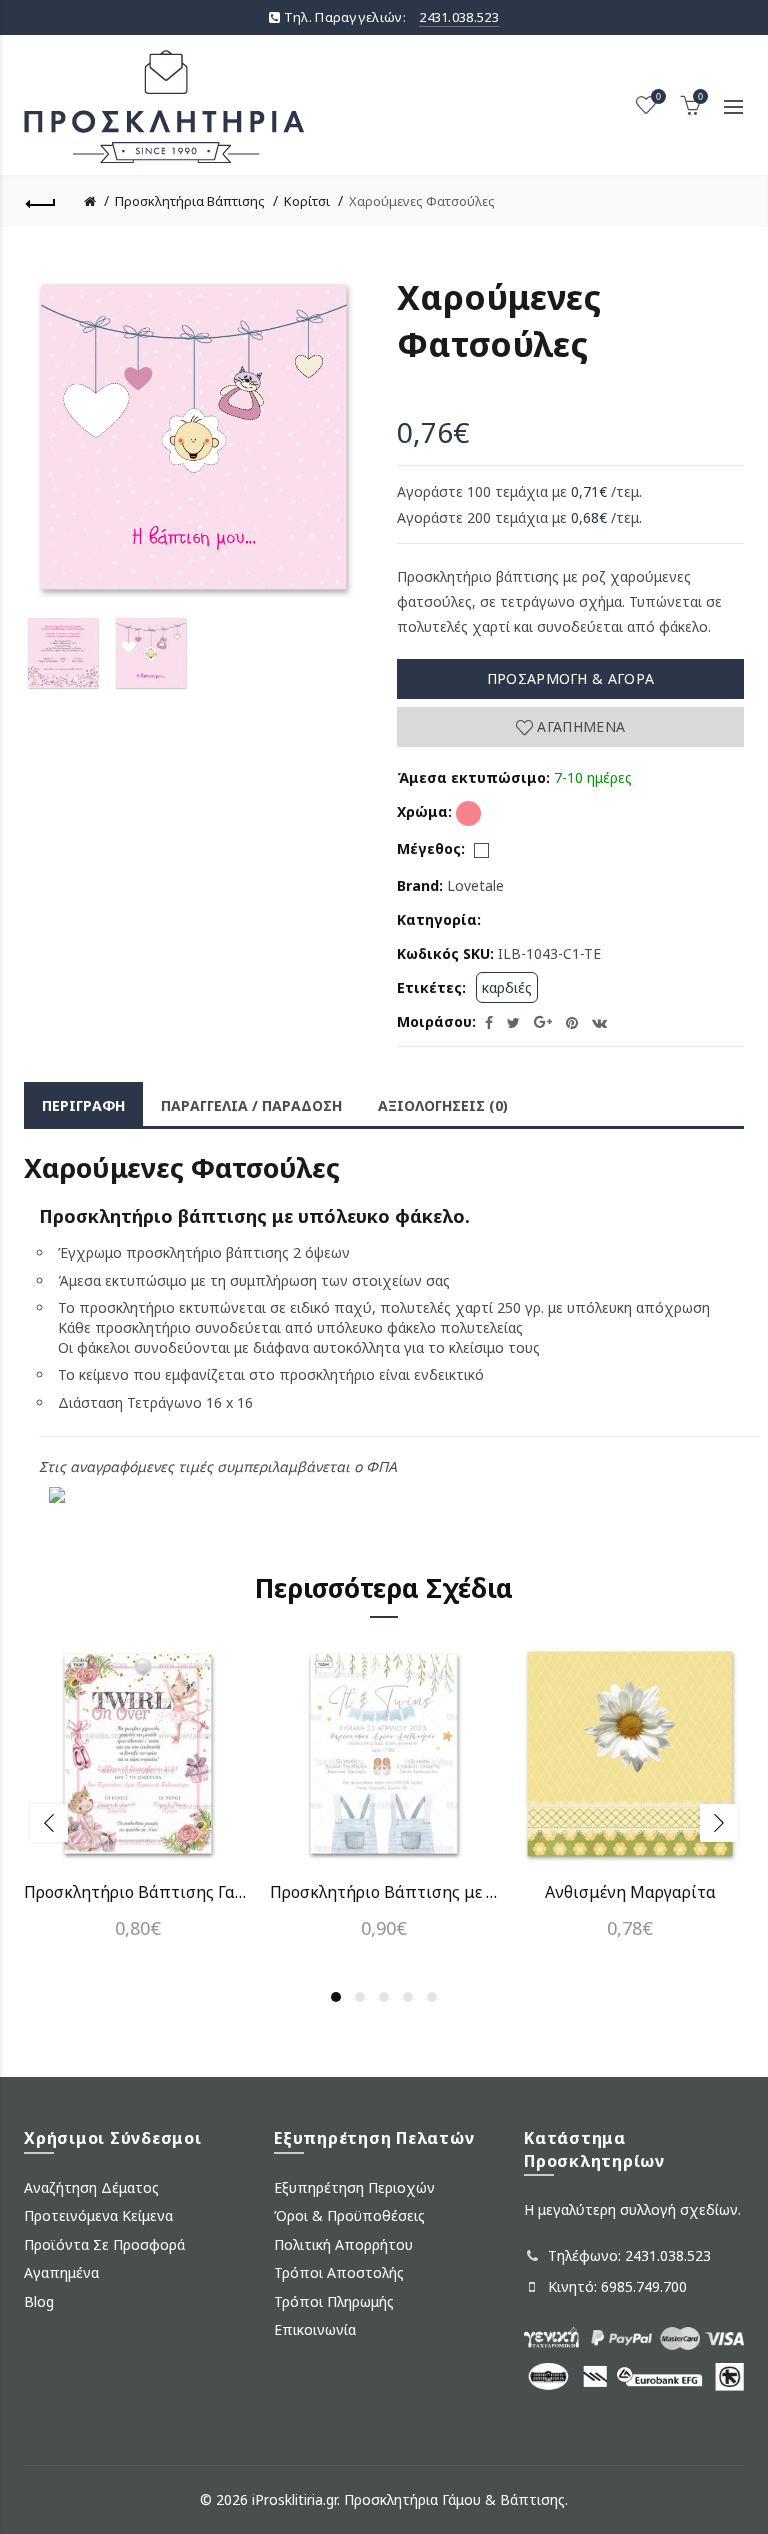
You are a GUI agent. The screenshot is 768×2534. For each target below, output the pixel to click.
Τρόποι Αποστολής (339, 2272)
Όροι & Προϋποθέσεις (349, 2215)
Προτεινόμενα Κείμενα (98, 2215)
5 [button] (432, 1997)
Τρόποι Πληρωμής (334, 2301)
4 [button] (408, 1997)
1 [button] (336, 1997)
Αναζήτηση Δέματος (91, 2187)
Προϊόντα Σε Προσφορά (104, 2244)
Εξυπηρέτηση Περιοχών (354, 2187)
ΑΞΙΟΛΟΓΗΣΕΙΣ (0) (443, 1105)
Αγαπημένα (579, 726)
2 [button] (360, 1997)
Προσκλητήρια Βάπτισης (190, 201)
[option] (63, 653)
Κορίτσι (307, 201)
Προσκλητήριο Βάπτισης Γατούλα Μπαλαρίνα (138, 1892)
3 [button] (384, 1997)
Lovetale (475, 885)
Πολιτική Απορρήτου (343, 2244)
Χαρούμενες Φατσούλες (422, 201)
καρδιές (507, 987)
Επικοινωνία (315, 2329)
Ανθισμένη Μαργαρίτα (630, 1892)
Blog (39, 2301)
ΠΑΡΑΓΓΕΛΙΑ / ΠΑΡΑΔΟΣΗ (251, 1105)
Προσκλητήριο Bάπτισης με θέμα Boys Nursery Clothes (384, 1892)
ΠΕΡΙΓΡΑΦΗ (83, 1105)
